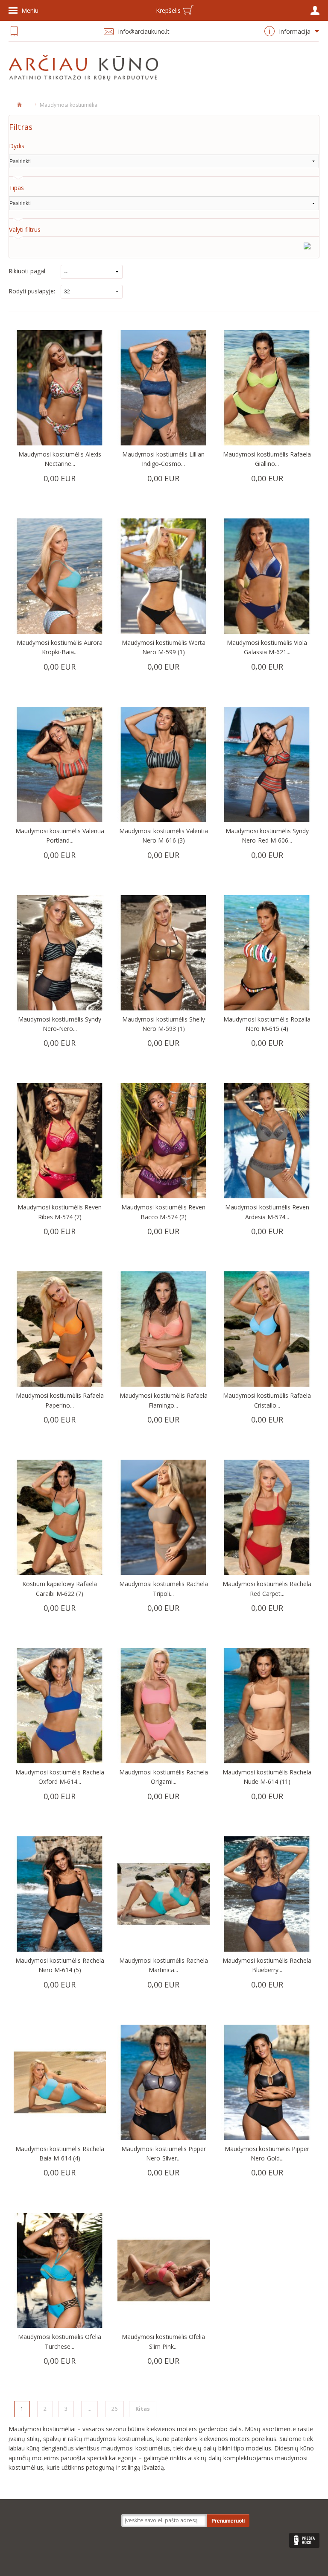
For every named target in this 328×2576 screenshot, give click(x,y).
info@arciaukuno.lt (144, 31)
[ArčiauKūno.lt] (86, 68)
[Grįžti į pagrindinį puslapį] (19, 104)
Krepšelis (168, 10)
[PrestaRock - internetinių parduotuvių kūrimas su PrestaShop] (304, 2540)
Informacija (295, 31)
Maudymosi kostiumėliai (69, 105)
